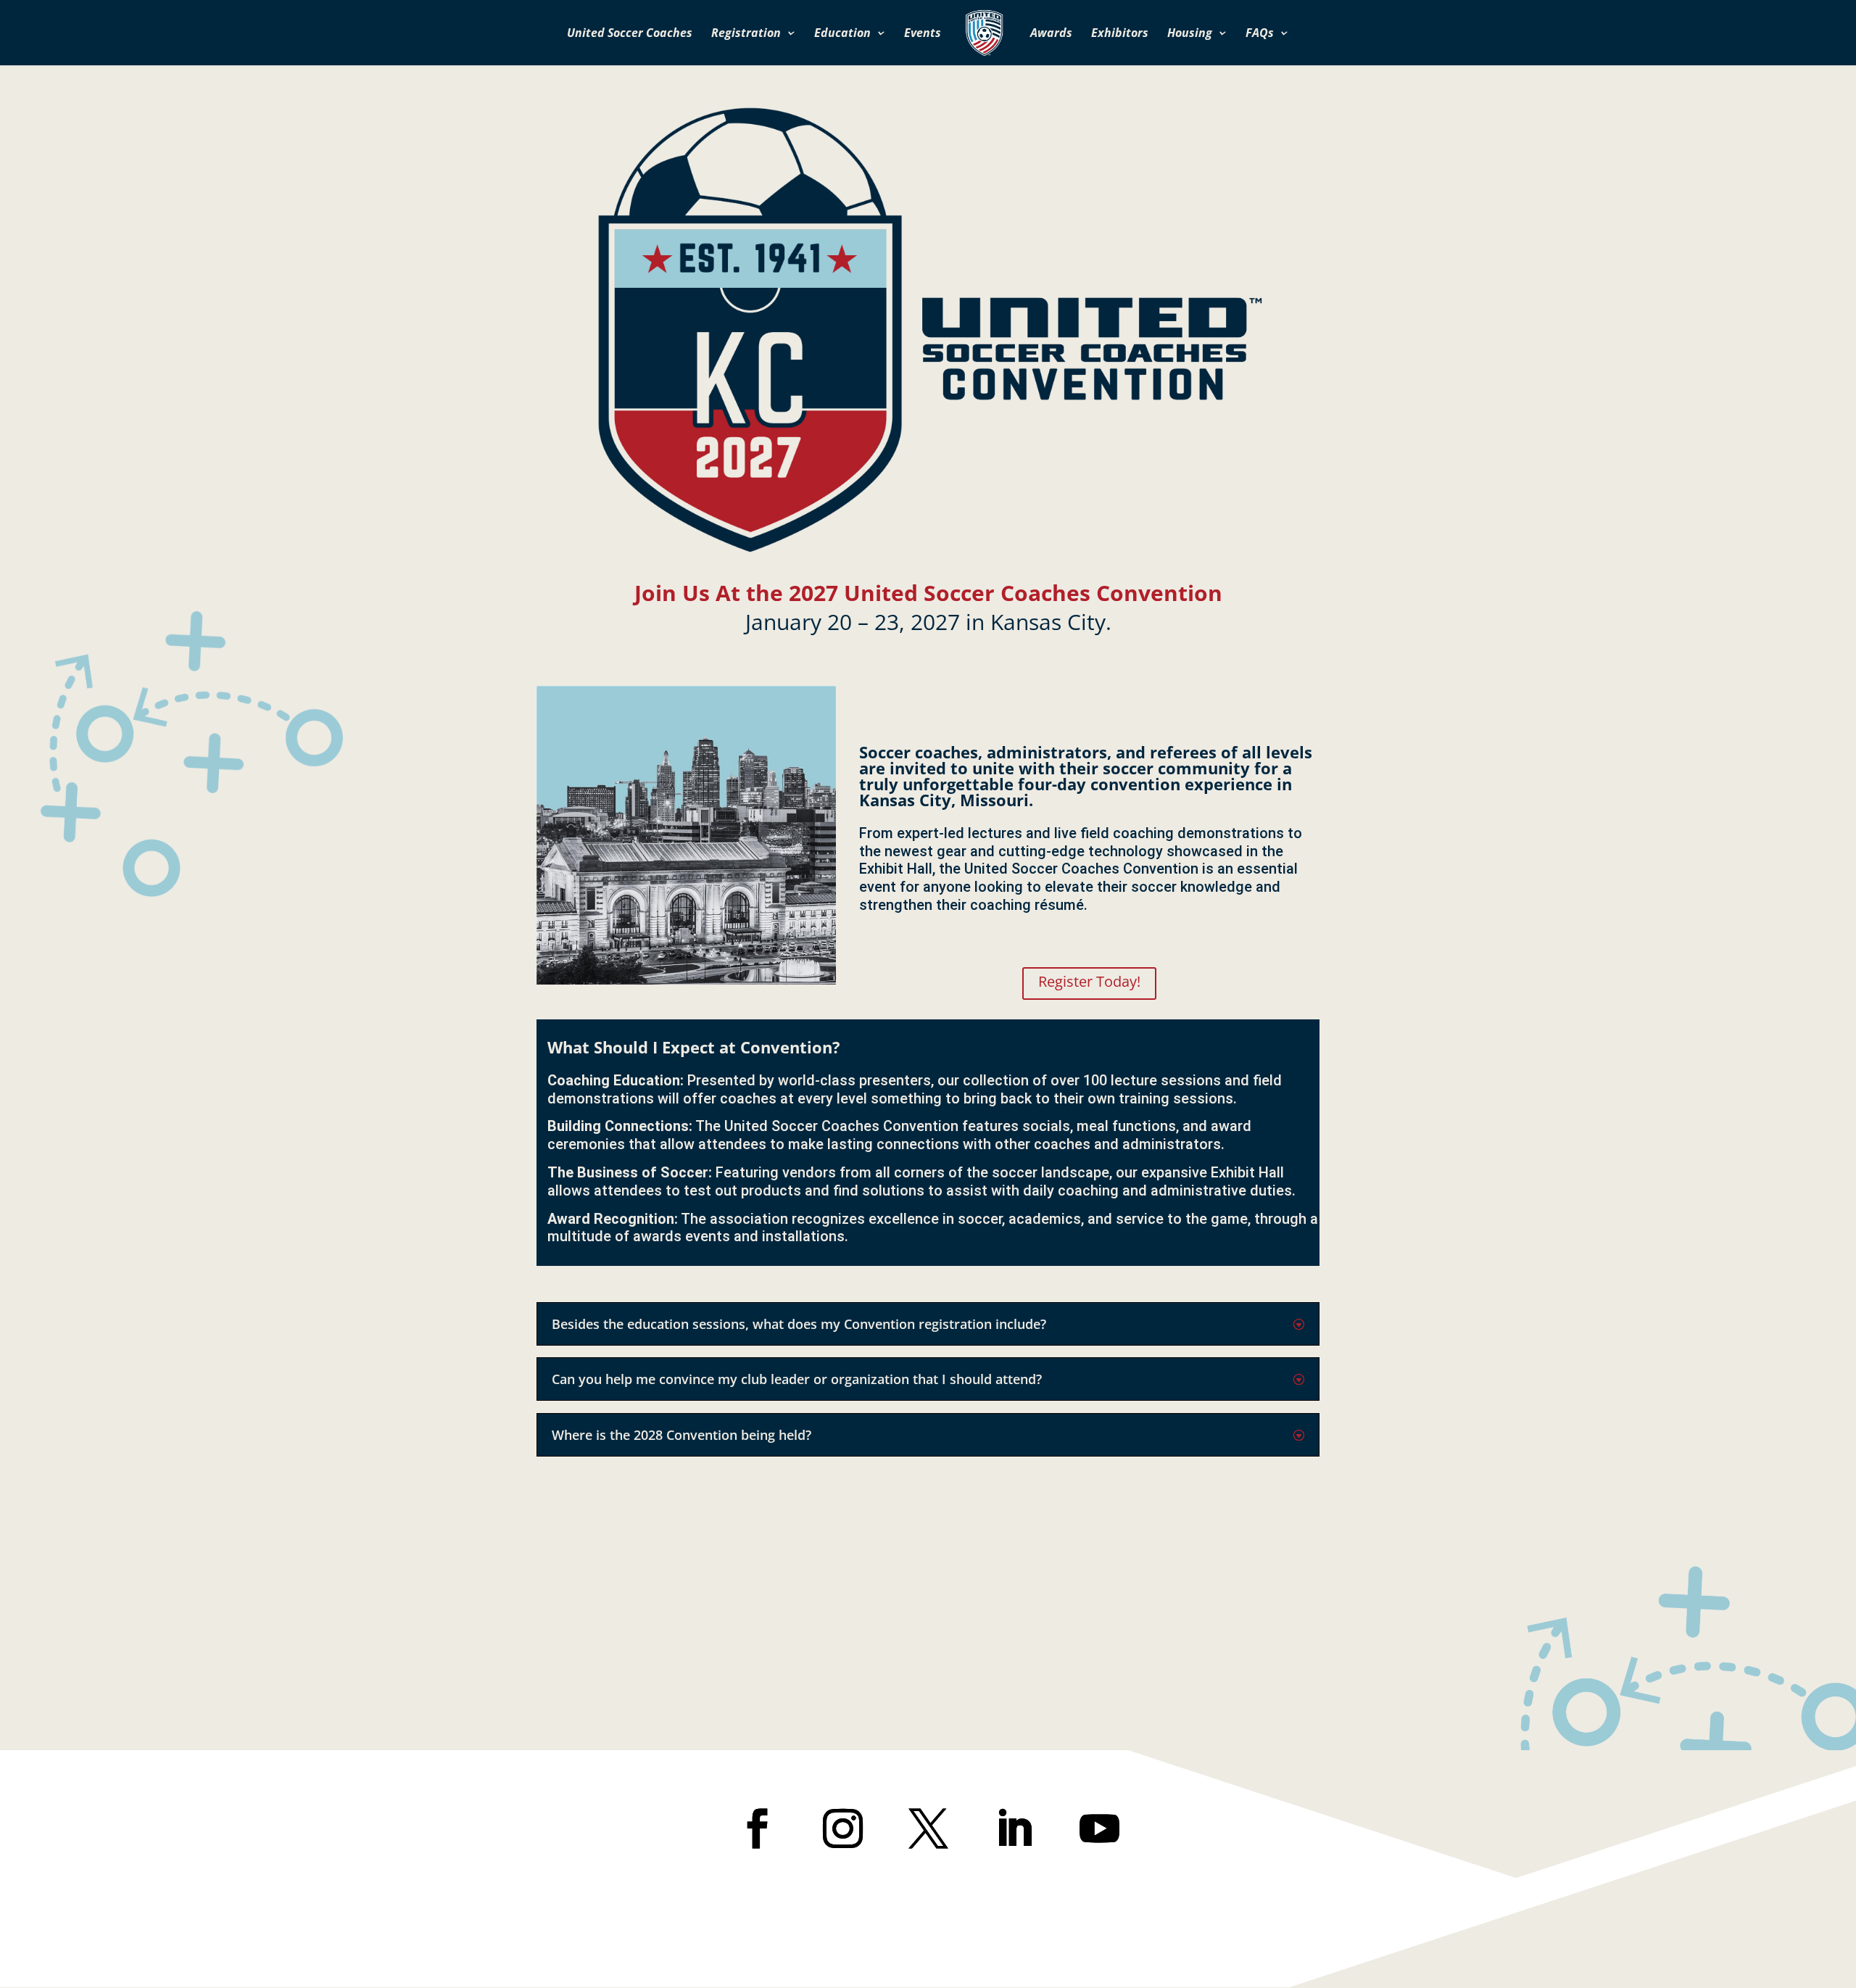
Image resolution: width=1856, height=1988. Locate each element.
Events (923, 34)
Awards (1051, 34)
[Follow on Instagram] (842, 1828)
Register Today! (1089, 981)
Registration (746, 34)
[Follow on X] (928, 1828)
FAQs (1260, 34)
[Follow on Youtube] (1099, 1828)
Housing (1190, 34)
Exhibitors (1120, 34)
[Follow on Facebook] (757, 1828)
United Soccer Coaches (630, 34)
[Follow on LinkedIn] (1014, 1828)
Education (842, 34)
